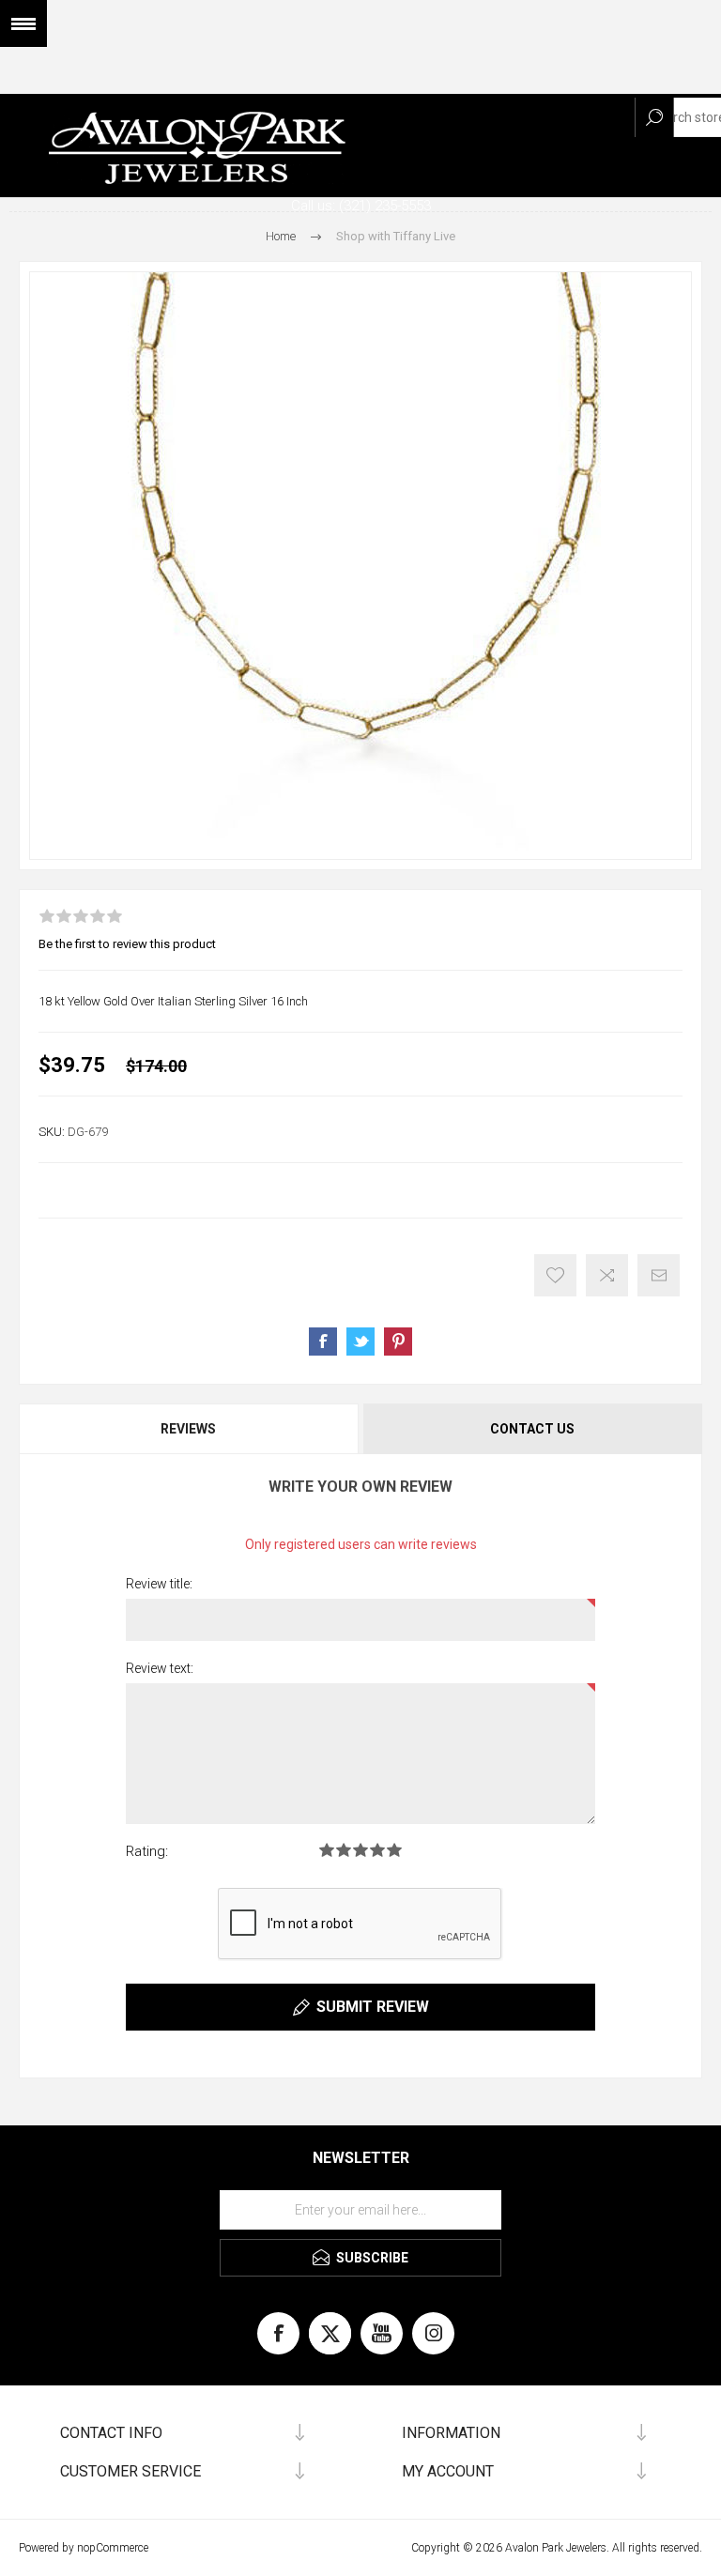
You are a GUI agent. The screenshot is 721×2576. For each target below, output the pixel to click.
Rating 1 (327, 1850)
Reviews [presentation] (188, 1429)
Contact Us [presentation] (532, 1429)
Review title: (159, 1584)
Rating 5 (394, 1850)
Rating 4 (377, 1850)
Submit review (373, 2007)
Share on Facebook (323, 1342)
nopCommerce (113, 2548)
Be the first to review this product (127, 944)
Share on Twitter (360, 1342)
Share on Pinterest (398, 1342)
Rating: (147, 1851)
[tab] (190, 1429)
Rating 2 (344, 1850)
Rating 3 (360, 1850)
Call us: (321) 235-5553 (361, 206)
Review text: (160, 1668)
